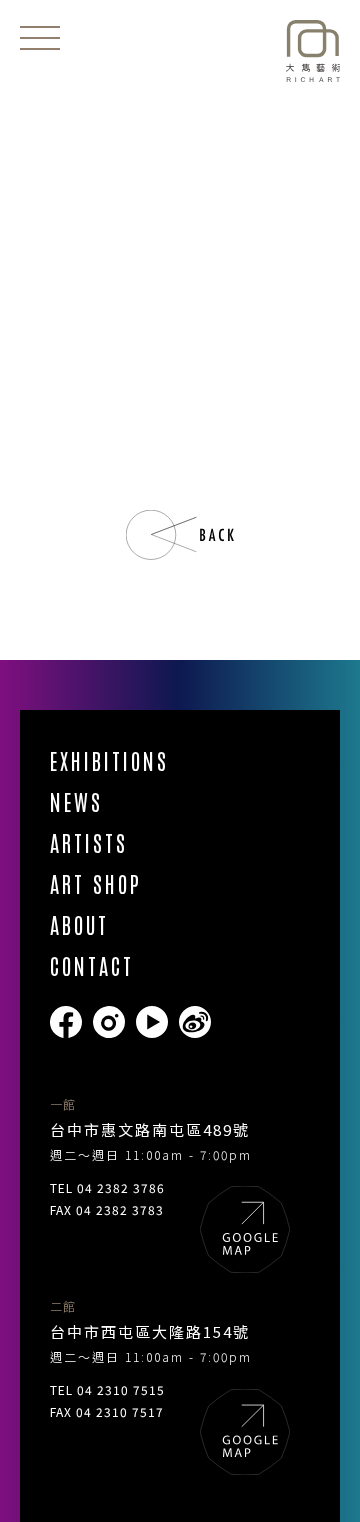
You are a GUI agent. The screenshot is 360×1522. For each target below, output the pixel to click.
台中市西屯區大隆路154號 (150, 1331)
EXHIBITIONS (109, 760)
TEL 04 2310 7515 (107, 1389)
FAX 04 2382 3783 (107, 1209)
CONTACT (92, 965)
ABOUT (79, 924)
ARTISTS (89, 842)
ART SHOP (96, 883)
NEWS (76, 801)
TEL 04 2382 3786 (107, 1187)
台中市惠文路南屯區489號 (150, 1129)
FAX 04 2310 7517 (107, 1411)
